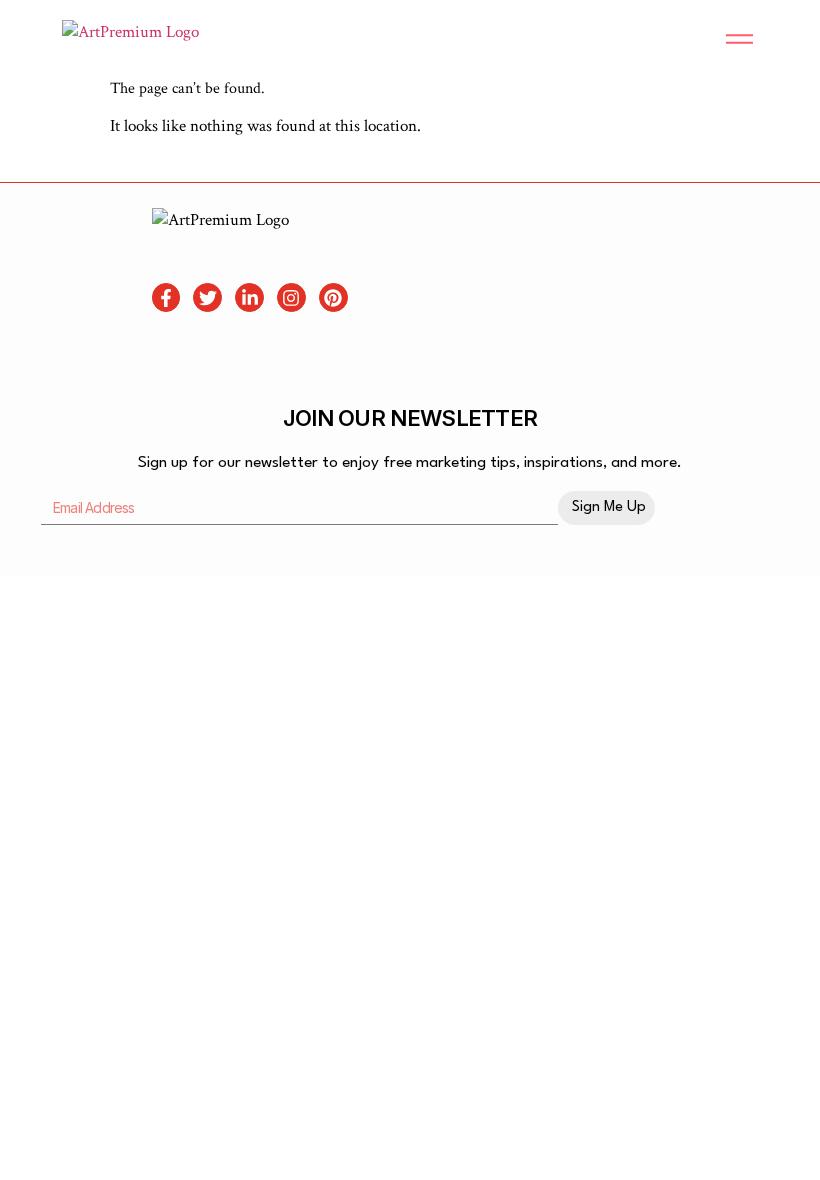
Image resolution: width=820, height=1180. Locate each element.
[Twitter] (207, 297)
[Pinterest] (333, 297)
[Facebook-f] (166, 297)
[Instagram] (291, 297)
